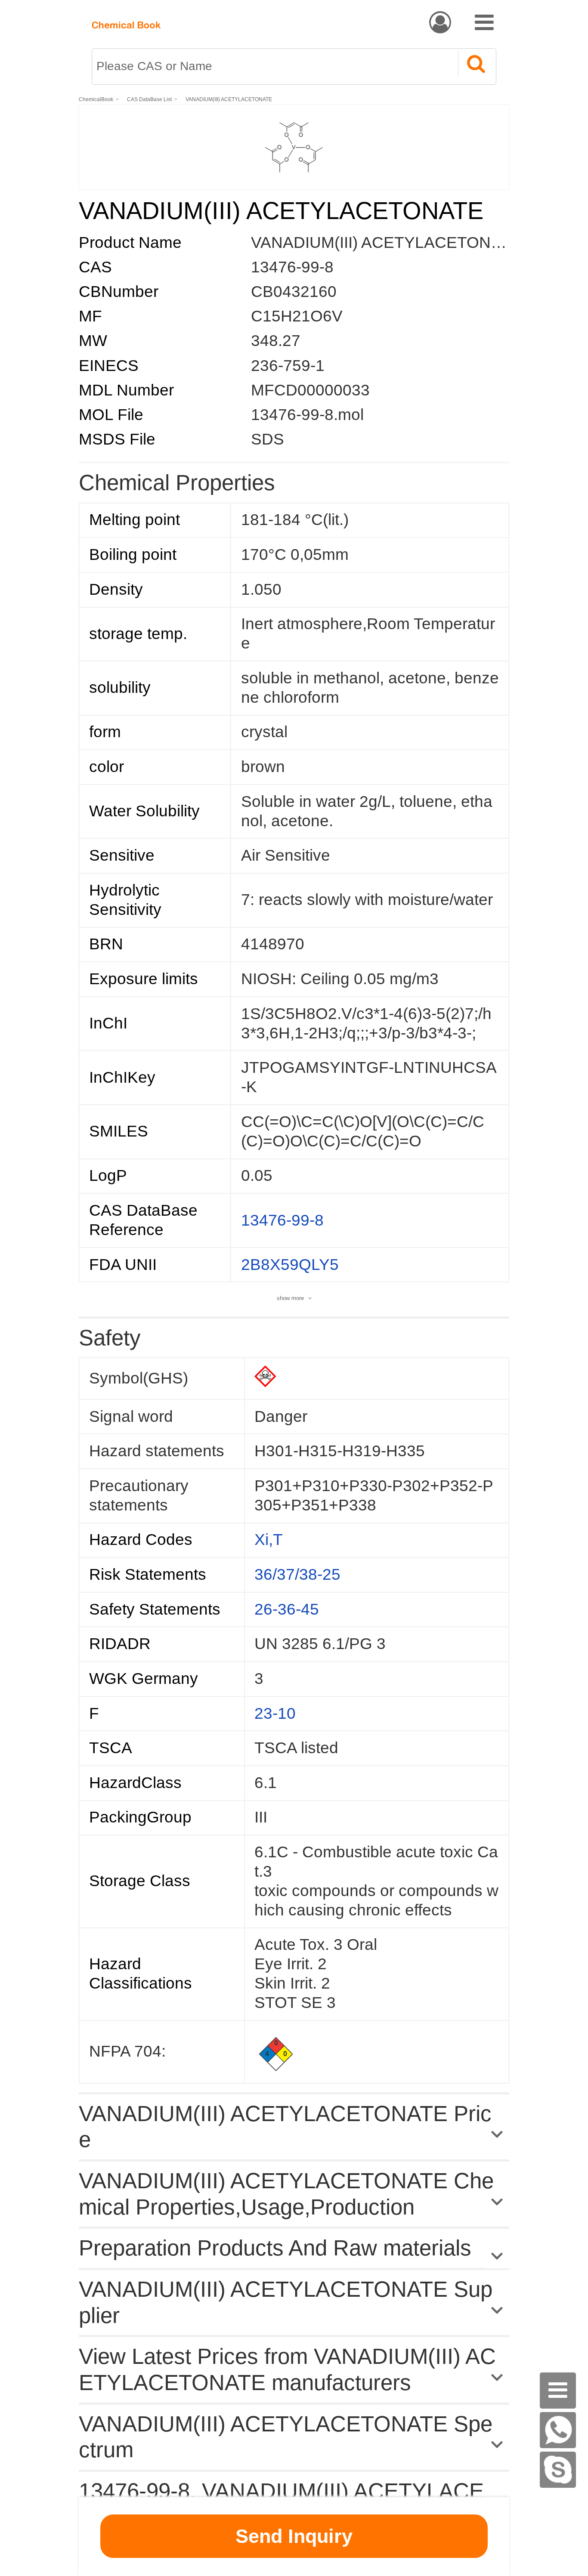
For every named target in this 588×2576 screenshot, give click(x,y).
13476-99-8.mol (307, 415)
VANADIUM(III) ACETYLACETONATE (229, 99)
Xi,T (269, 1540)
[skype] (558, 2470)
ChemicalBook (96, 99)
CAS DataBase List (149, 99)
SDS (268, 439)
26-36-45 (287, 1609)
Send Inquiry (294, 2536)
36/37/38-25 (297, 1574)
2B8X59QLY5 (290, 1265)
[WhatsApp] (558, 2430)
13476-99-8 (292, 267)
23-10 (275, 1713)
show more (290, 1298)
